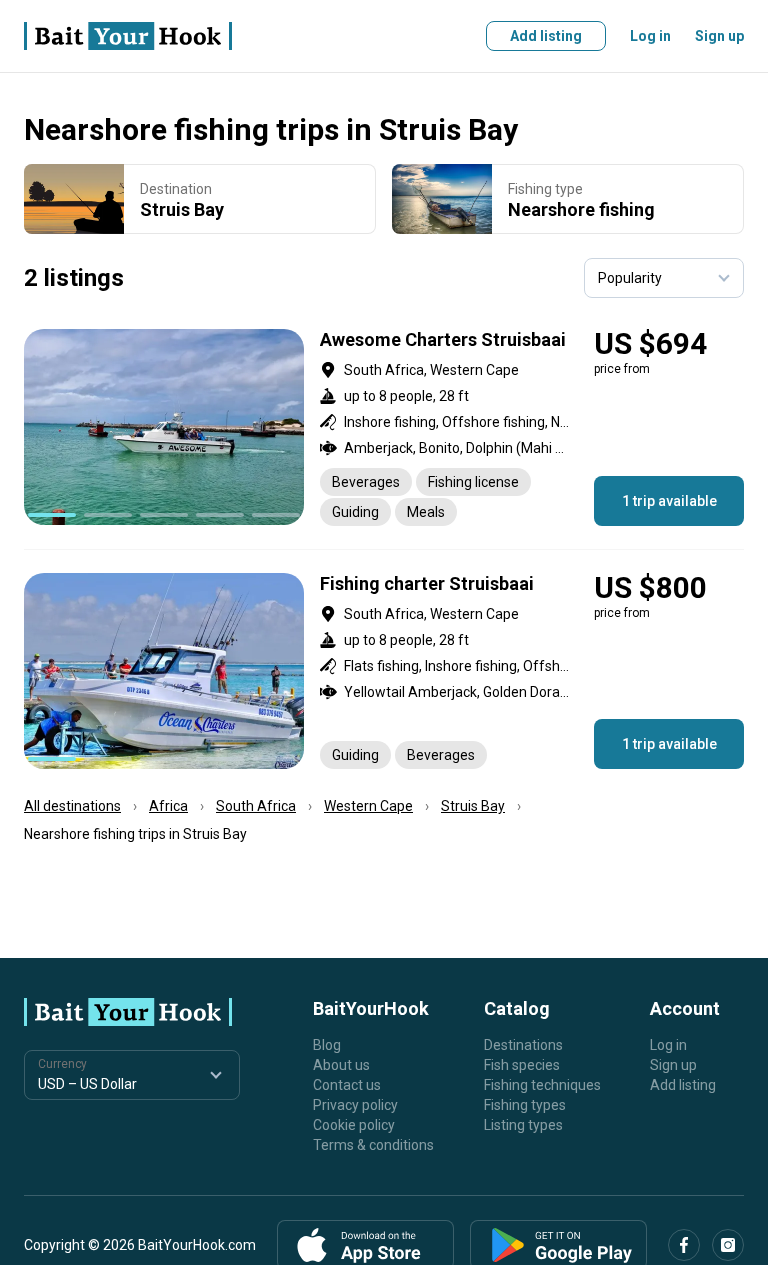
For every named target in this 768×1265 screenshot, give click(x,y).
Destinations (523, 1045)
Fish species (522, 1065)
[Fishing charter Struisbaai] (384, 671)
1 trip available (669, 501)
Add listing (546, 36)
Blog (327, 1045)
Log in (650, 36)
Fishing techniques (542, 1085)
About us (341, 1065)
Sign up (719, 36)
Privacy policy (355, 1105)
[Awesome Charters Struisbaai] (384, 427)
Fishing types (525, 1105)
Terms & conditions (373, 1145)
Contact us (347, 1085)
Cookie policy (354, 1125)
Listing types (523, 1125)
